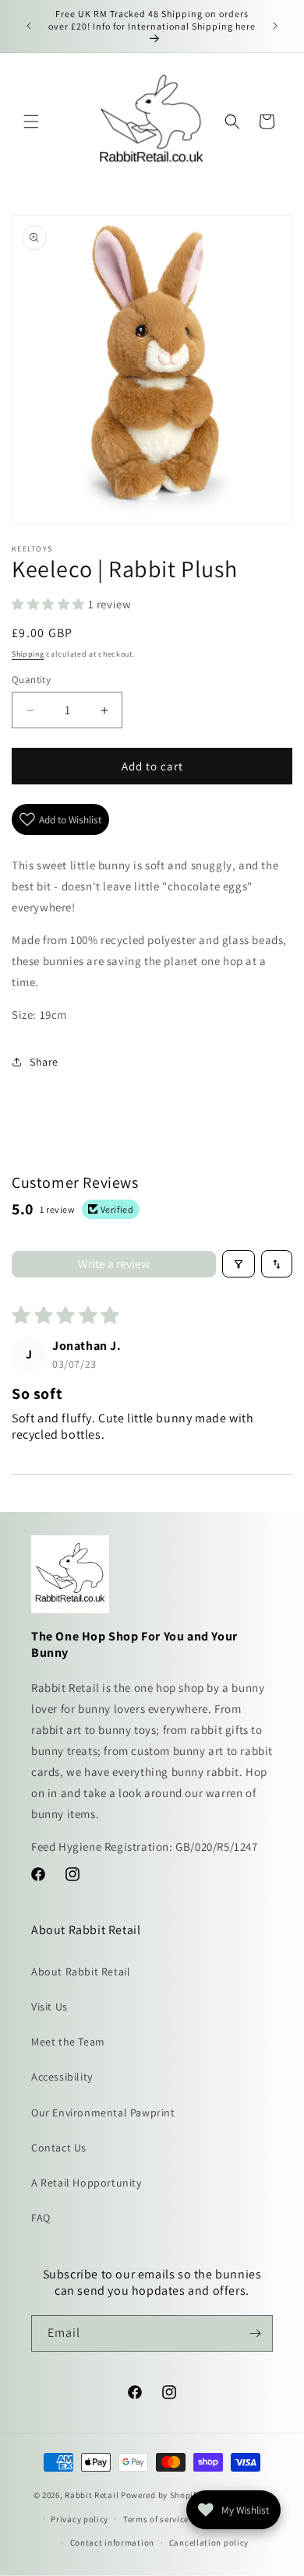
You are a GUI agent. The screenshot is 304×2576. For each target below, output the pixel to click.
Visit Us (49, 2007)
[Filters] (239, 1264)
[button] (31, 122)
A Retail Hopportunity (87, 2183)
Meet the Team (68, 2042)
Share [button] (44, 1062)
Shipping (28, 654)
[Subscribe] (255, 2333)
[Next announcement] (275, 26)
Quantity (31, 680)
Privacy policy (80, 2519)
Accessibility (62, 2077)
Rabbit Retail (92, 2495)
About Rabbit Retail (81, 1972)
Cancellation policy (209, 2543)
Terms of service (156, 2519)
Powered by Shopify (161, 2495)
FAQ (41, 2218)
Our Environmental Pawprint (103, 2113)
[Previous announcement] (29, 26)
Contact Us (59, 2148)
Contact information (112, 2543)
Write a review (114, 1264)
